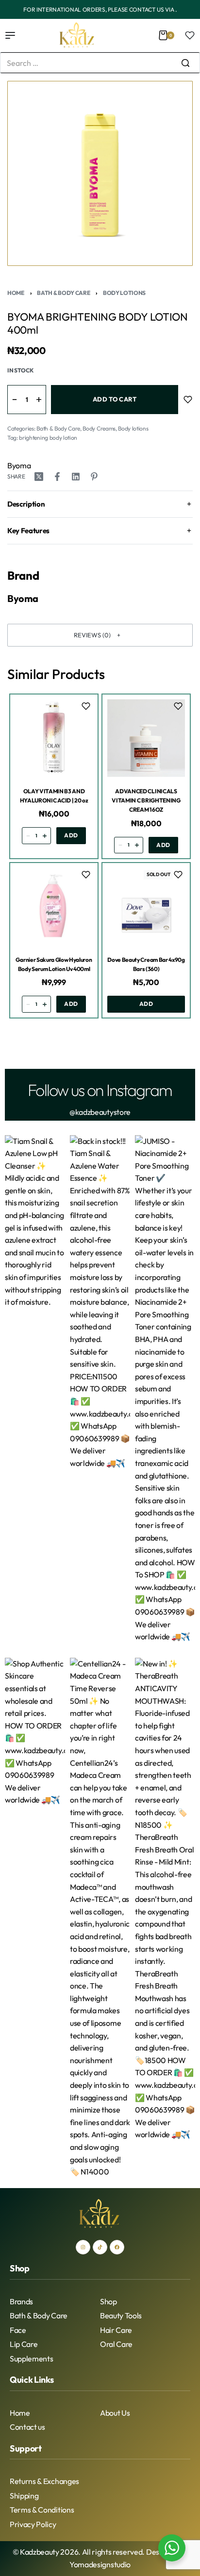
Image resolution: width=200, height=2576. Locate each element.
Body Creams (99, 428)
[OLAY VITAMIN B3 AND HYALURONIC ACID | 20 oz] (54, 738)
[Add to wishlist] (188, 400)
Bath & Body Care (63, 293)
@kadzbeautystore (100, 1112)
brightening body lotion (48, 438)
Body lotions (124, 293)
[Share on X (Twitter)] (39, 477)
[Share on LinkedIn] (76, 477)
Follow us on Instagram (100, 1090)
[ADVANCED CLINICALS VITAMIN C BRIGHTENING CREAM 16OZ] (146, 738)
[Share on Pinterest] (94, 477)
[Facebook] (117, 2247)
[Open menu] (10, 35)
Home (16, 293)
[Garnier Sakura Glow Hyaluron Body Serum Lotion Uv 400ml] (54, 907)
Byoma (19, 465)
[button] (100, 635)
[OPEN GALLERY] (100, 173)
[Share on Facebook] (57, 477)
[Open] (190, 35)
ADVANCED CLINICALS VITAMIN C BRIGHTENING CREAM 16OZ (146, 800)
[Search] (185, 63)
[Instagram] (83, 2247)
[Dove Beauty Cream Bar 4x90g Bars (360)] (146, 907)
